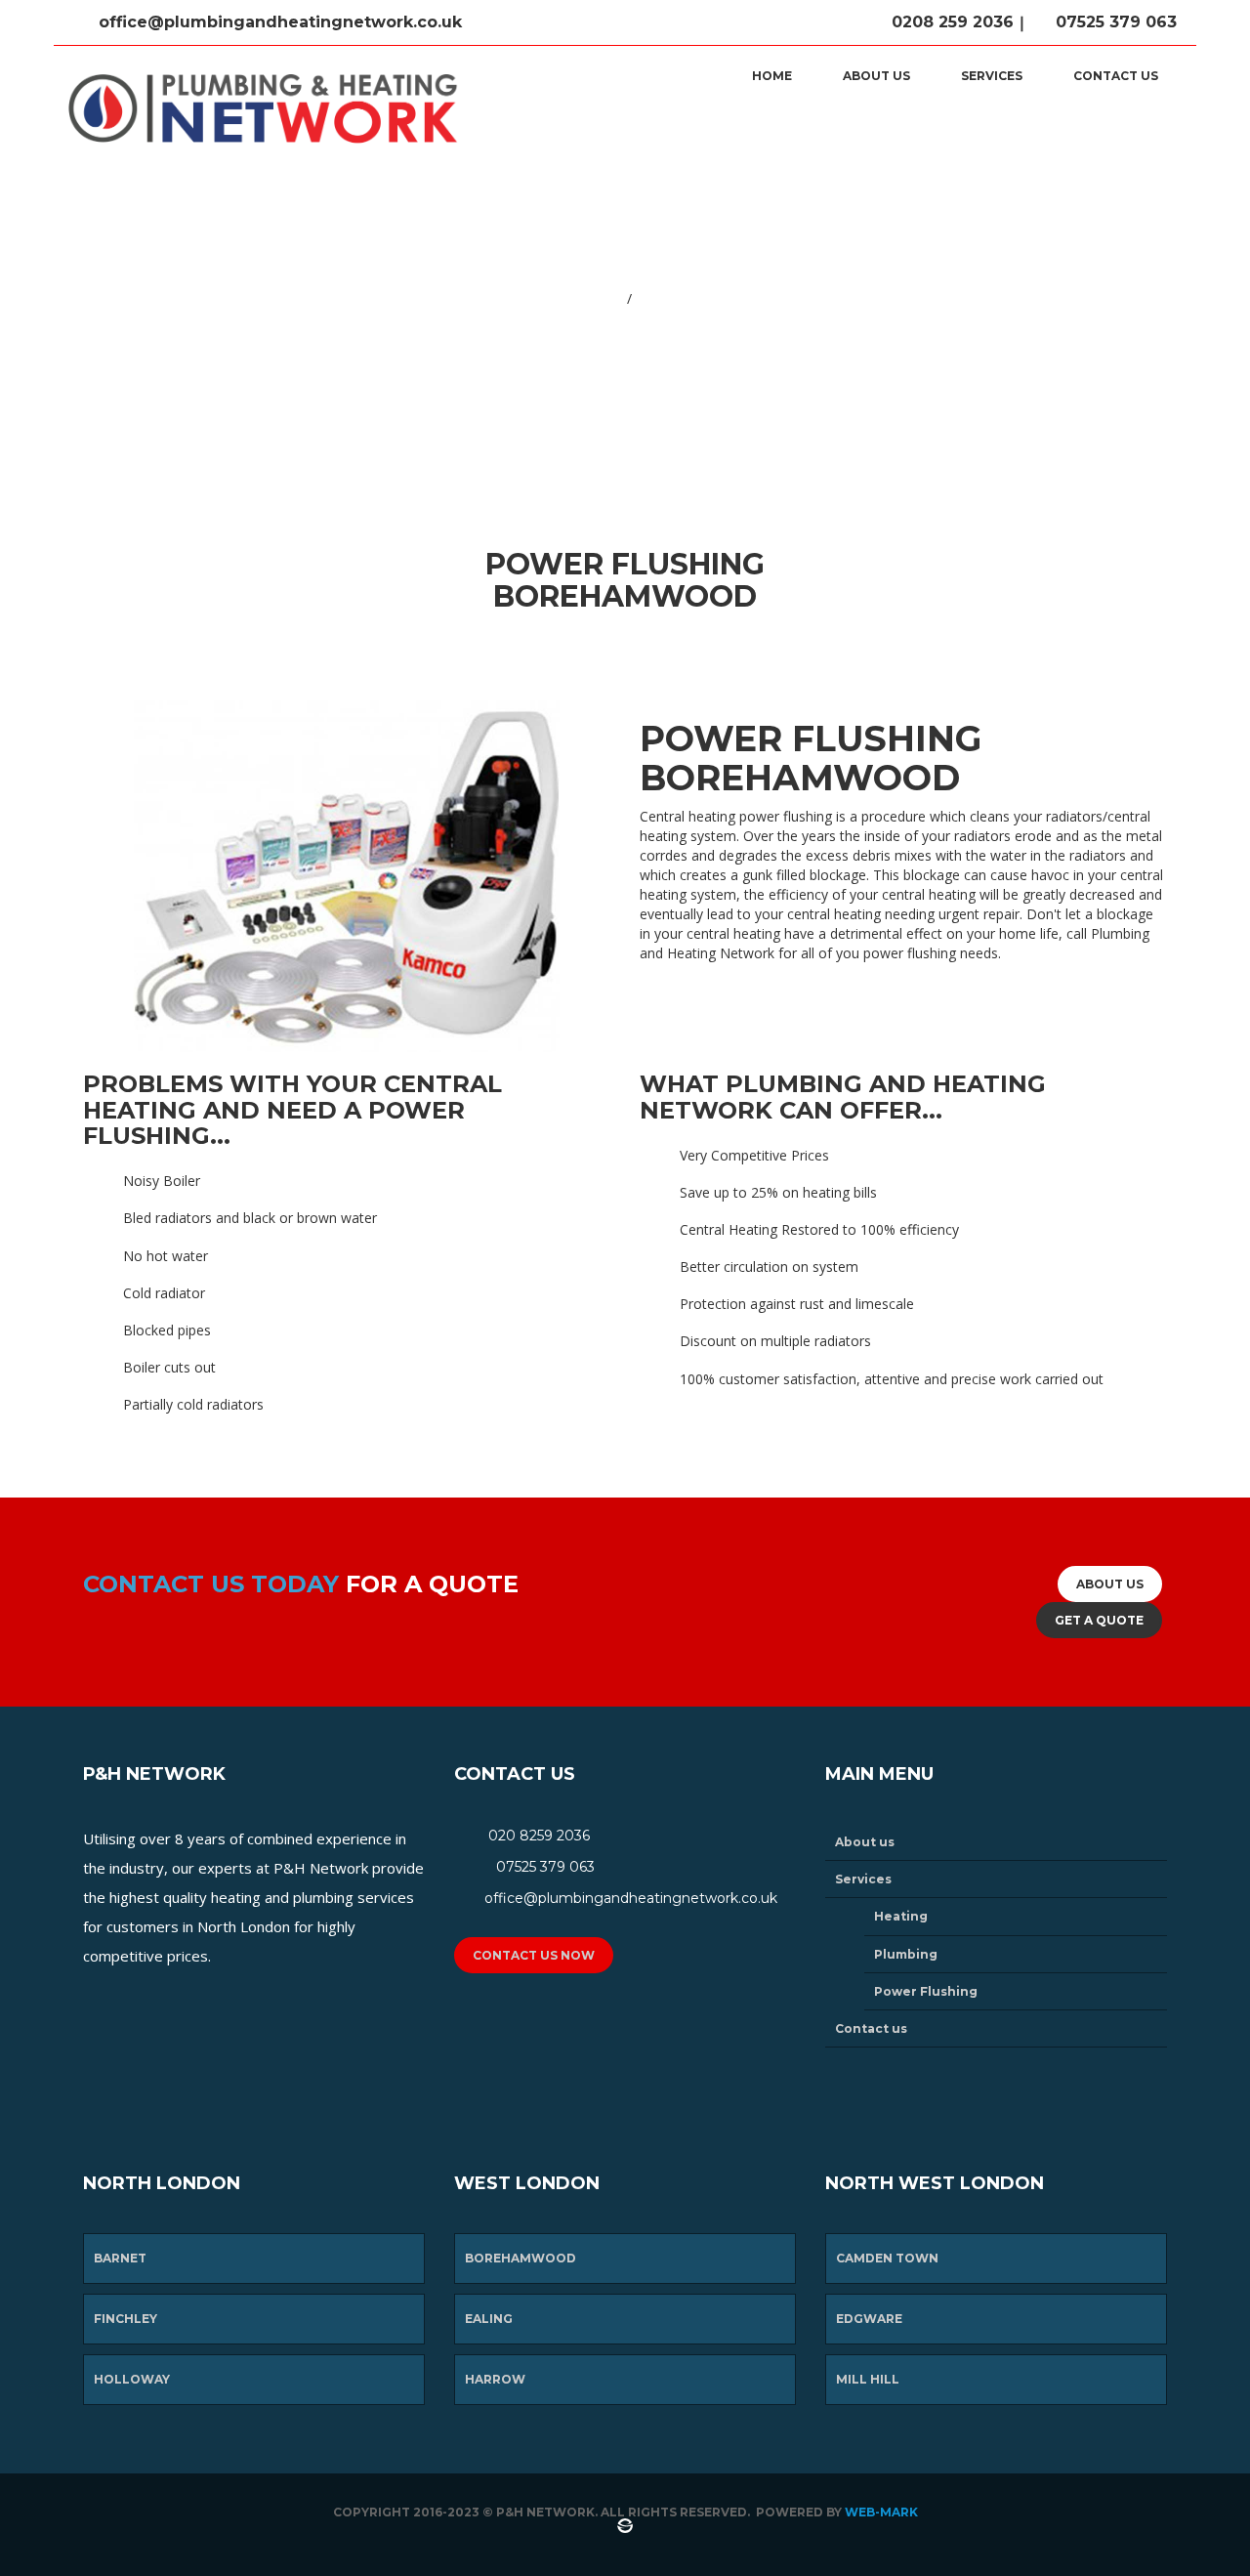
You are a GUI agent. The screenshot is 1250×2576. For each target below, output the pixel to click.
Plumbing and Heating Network (531, 300)
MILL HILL (868, 2379)
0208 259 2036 (950, 22)
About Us (1110, 1584)
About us (876, 76)
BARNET (120, 2258)
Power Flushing (926, 1991)
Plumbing (906, 1954)
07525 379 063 (1114, 22)
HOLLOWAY (132, 2379)
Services (992, 76)
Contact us (1116, 76)
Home (772, 76)
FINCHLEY (125, 2319)
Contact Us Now (534, 1955)
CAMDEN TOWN (887, 2258)
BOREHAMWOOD (521, 2258)
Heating (901, 1916)
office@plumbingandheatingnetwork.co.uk (278, 22)
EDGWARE (869, 2319)
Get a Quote (1099, 1620)
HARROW (495, 2379)
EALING (489, 2319)
